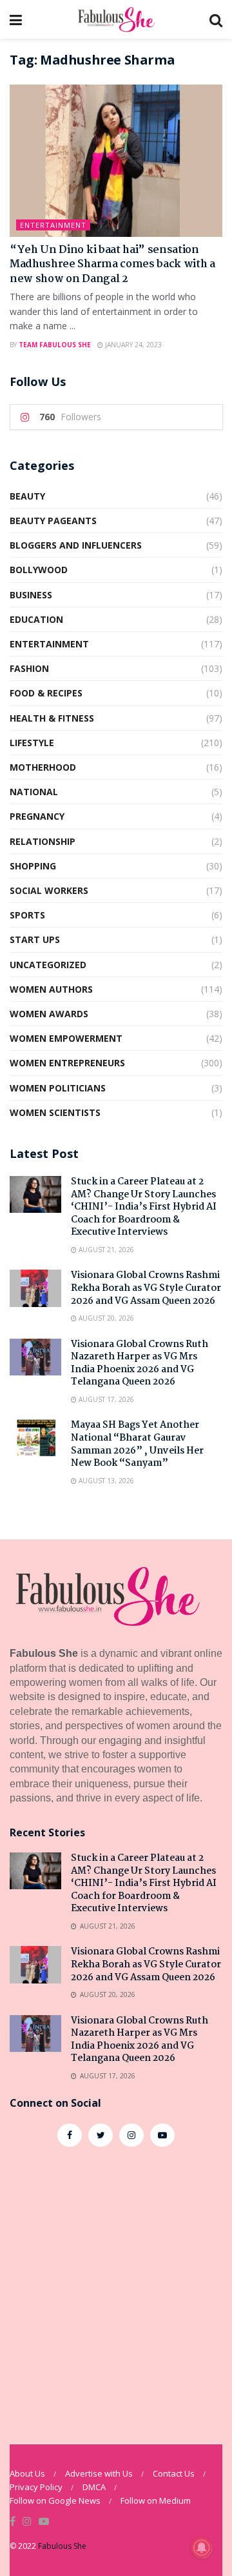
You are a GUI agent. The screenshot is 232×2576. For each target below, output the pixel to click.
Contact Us (174, 2473)
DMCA (94, 2487)
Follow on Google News (55, 2500)
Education (36, 619)
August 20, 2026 (105, 1318)
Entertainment (53, 225)
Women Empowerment (66, 1038)
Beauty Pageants (53, 521)
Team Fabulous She (55, 345)
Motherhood (43, 767)
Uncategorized (48, 965)
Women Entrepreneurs (67, 1063)
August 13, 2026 (105, 1481)
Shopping (33, 866)
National (34, 792)
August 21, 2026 (105, 1250)
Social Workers (49, 890)
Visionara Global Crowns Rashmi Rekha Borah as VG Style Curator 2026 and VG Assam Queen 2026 (146, 1288)
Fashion (29, 668)
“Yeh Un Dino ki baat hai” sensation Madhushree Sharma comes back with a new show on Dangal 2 (112, 265)
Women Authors (51, 989)
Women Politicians (58, 1088)
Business (31, 595)
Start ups (35, 939)
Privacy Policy (36, 2487)
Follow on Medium (156, 2500)
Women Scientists (55, 1112)
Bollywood (39, 570)
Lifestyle (32, 743)
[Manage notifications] (202, 2548)
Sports (27, 915)
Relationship (43, 841)
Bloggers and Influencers (76, 545)
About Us (27, 2473)
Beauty (27, 496)
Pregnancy (37, 816)
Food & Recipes (46, 693)
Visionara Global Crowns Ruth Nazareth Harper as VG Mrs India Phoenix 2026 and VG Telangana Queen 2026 (140, 1364)
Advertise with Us (99, 2473)
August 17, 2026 (105, 1399)
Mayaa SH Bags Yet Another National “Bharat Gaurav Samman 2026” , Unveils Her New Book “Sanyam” (137, 1444)
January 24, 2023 (132, 345)
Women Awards (49, 1014)
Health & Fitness (52, 718)
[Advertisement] (116, 2289)
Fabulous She (62, 2546)
